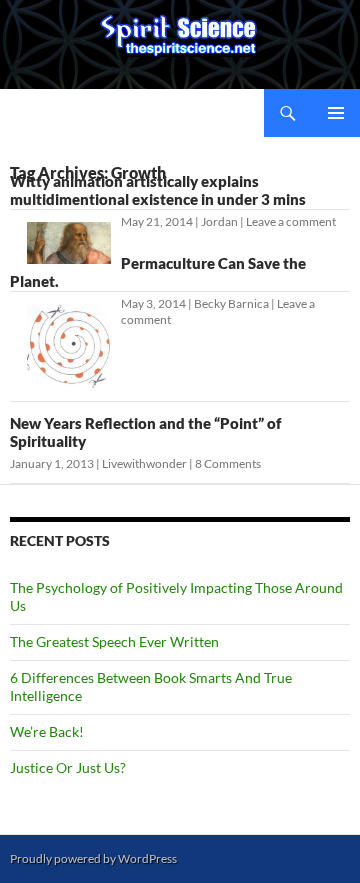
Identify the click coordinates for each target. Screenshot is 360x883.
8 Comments (228, 463)
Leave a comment (291, 221)
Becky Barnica (231, 303)
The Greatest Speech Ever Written (114, 641)
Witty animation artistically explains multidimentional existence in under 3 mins (158, 190)
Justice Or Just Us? (68, 767)
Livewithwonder (144, 463)
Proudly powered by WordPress (93, 858)
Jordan (219, 221)
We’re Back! (47, 731)
